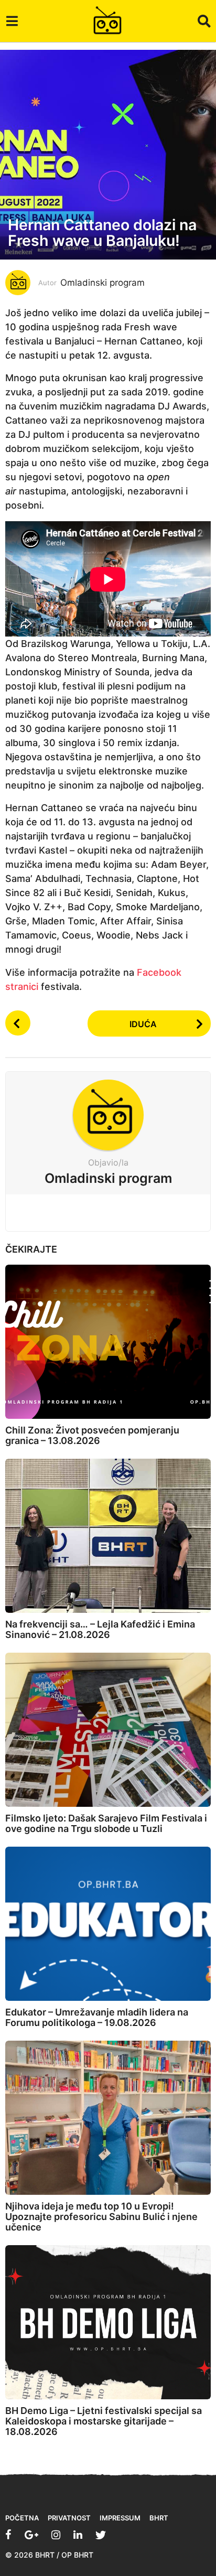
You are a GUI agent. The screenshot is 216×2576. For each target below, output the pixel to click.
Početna (22, 2518)
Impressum (120, 2518)
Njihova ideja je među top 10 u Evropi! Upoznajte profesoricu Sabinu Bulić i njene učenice (101, 2217)
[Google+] (31, 2535)
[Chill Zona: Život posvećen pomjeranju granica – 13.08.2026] (108, 1342)
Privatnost (69, 2518)
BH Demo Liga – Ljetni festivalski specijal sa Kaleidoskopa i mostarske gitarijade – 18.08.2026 (104, 2421)
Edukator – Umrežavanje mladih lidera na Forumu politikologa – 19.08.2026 (97, 2017)
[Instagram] (56, 2535)
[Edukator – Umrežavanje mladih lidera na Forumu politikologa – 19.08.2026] (108, 1924)
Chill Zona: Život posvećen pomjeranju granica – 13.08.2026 (92, 1435)
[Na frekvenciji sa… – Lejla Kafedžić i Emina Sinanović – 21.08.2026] (108, 1536)
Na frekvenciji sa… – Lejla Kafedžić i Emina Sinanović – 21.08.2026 (100, 1629)
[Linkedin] (78, 2535)
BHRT (159, 2518)
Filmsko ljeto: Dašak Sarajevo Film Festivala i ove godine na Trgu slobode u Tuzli (106, 1823)
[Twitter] (101, 2535)
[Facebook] (8, 2535)
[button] (12, 21)
